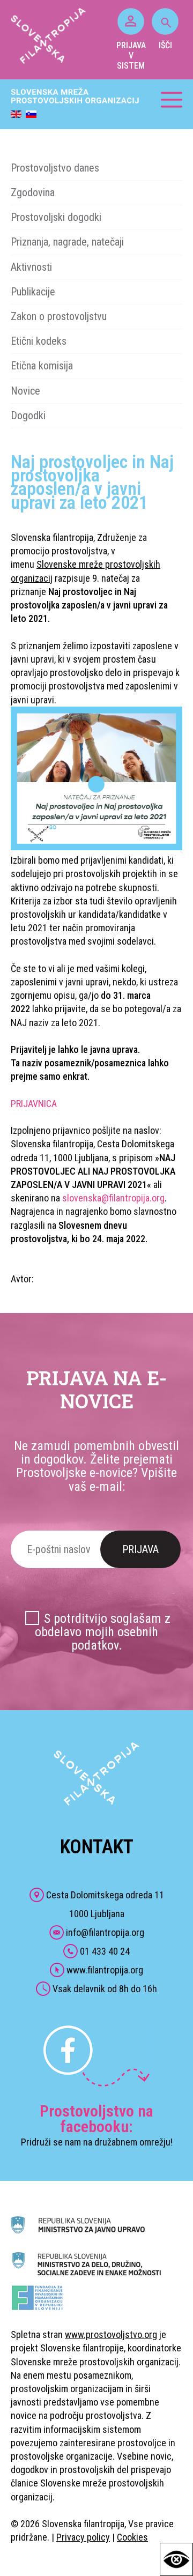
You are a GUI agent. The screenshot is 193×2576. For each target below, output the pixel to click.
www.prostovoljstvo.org (111, 2334)
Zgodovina (33, 192)
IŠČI (165, 45)
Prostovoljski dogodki (56, 217)
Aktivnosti (31, 267)
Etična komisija (42, 366)
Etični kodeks (39, 341)
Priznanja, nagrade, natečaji (67, 242)
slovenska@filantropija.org (113, 1198)
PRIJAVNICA (34, 1104)
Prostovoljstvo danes (55, 168)
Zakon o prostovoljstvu (59, 316)
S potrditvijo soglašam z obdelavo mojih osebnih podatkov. (103, 1632)
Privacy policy (83, 2537)
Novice (25, 391)
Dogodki (28, 415)
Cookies (132, 2537)
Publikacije (33, 292)
